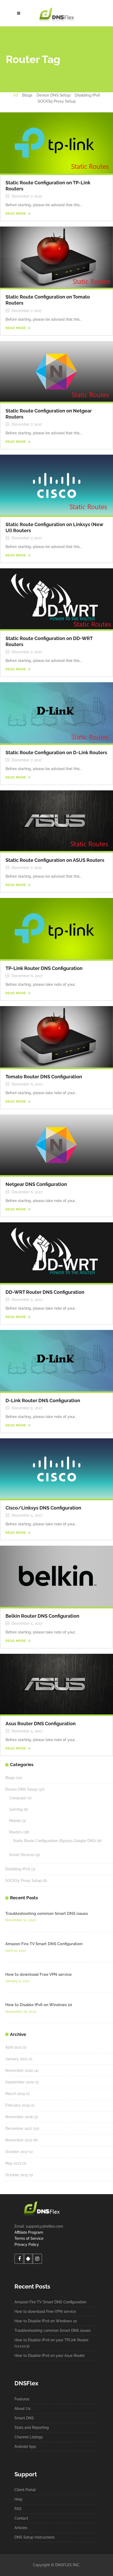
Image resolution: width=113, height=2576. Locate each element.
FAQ (18, 2509)
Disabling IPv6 (18, 1869)
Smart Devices (22, 1855)
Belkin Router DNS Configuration (42, 1616)
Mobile (15, 1821)
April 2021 (14, 2047)
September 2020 (20, 2082)
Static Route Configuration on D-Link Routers (56, 753)
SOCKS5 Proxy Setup (24, 1881)
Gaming (16, 1809)
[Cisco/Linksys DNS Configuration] (56, 1468)
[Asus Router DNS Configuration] (56, 1684)
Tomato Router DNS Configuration (44, 1077)
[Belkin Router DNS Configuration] (56, 1576)
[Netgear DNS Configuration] (56, 1145)
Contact (21, 2518)
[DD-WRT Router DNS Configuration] (56, 1252)
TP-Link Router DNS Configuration (44, 968)
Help (19, 2499)
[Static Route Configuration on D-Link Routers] (56, 713)
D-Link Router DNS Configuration (43, 1400)
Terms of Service (29, 2238)
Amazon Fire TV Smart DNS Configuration (44, 1944)
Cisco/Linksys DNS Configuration (43, 1508)
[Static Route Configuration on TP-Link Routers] (56, 143)
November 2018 (19, 2117)
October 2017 (17, 2152)
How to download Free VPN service (38, 1974)
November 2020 (19, 2070)
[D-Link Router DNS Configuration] (56, 1360)
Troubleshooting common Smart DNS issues (47, 1914)
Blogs (10, 1778)
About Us (22, 2409)
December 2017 (19, 2128)
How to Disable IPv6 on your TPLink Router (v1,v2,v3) (52, 2343)
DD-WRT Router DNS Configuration (45, 1292)
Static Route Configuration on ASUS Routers (55, 860)
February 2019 (17, 2105)
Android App (25, 2447)
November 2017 (19, 2140)
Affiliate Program (29, 2232)
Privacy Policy (27, 2245)
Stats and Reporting (32, 2428)
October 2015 (17, 2175)
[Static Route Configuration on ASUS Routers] (56, 820)
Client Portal (25, 2490)
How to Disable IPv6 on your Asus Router (50, 2356)
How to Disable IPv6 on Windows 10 (39, 2005)
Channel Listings (29, 2437)
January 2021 (16, 2059)
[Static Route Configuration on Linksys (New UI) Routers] (56, 485)
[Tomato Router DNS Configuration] (56, 1036)
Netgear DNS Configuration (36, 1184)
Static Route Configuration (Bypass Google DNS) (55, 1841)
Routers (16, 1832)
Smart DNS (24, 2418)
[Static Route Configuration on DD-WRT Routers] (56, 598)
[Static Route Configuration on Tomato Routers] (56, 257)
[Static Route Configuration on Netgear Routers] (56, 371)
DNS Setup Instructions (35, 2537)
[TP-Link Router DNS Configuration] (56, 928)
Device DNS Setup (21, 1789)
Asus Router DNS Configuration (41, 1724)
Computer (18, 1798)
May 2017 (13, 2163)
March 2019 (15, 2094)
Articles (21, 2528)
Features (22, 2399)
